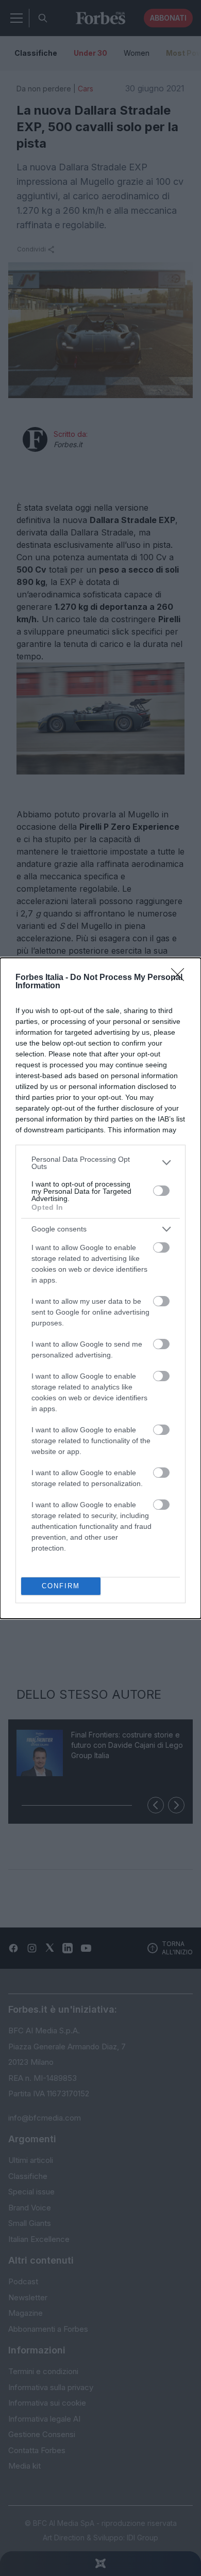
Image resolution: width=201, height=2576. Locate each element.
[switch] (161, 1191)
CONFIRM (61, 1586)
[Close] (181, 978)
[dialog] (100, 1288)
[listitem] (100, 1163)
